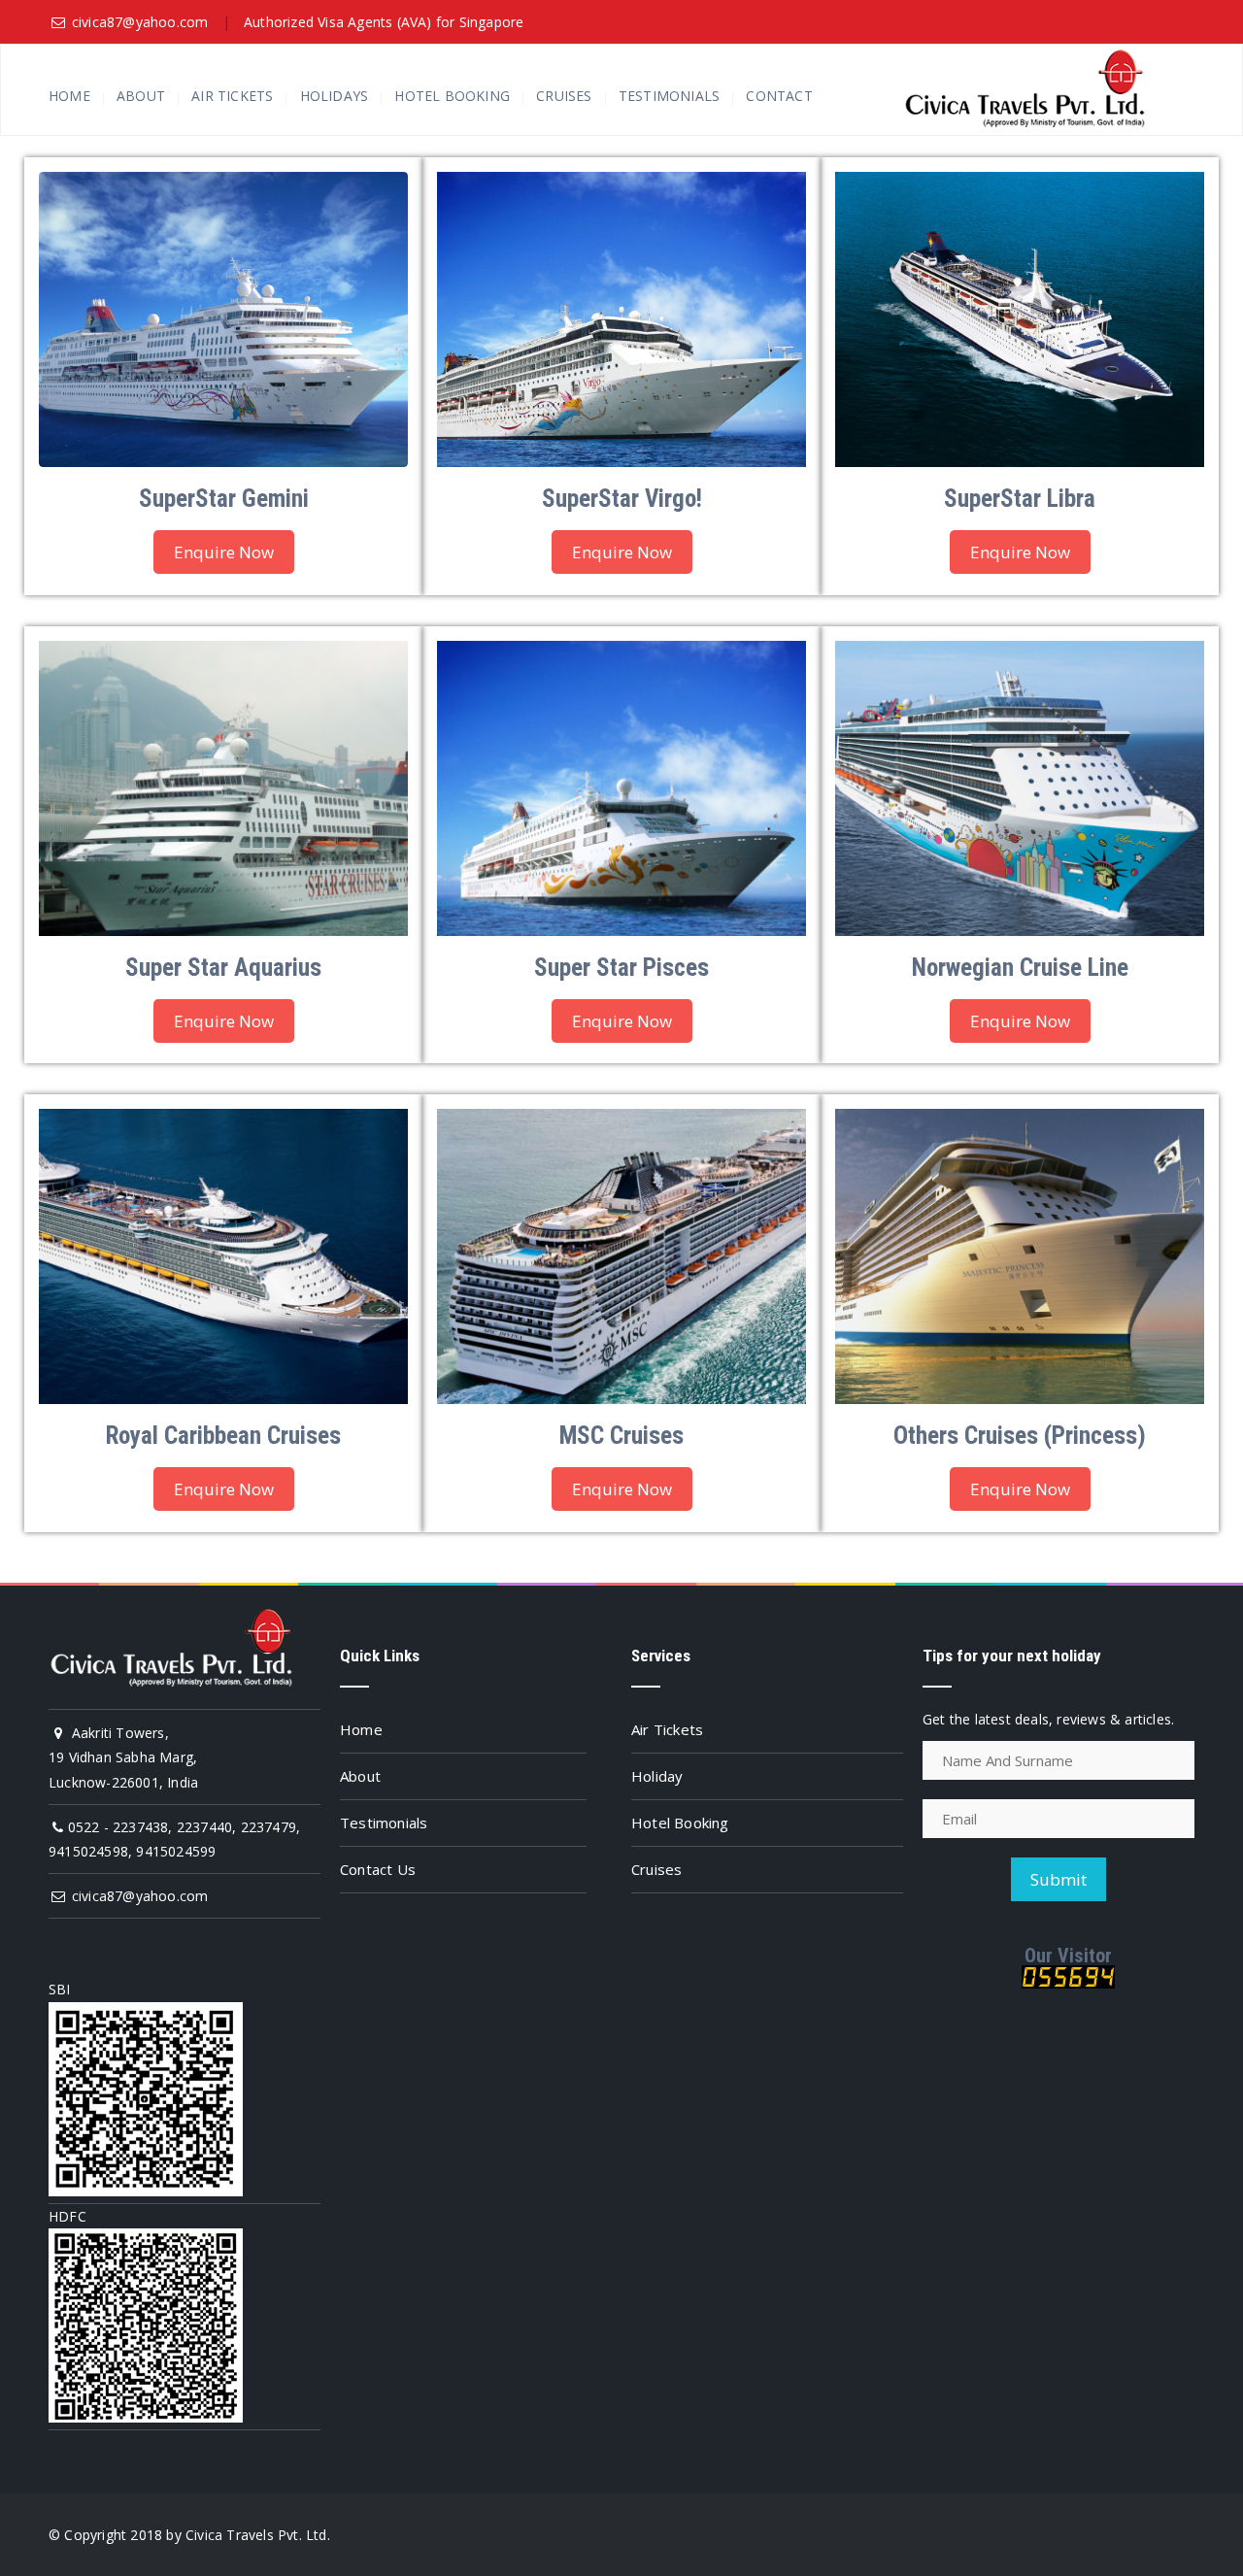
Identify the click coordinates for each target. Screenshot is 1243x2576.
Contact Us (378, 1869)
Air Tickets (232, 96)
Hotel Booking (452, 96)
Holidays (335, 96)
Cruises (564, 96)
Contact (779, 96)
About (141, 96)
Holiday (657, 1776)
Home (69, 96)
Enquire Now (224, 552)
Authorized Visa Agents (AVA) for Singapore (384, 22)
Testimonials (669, 96)
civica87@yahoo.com (140, 22)
